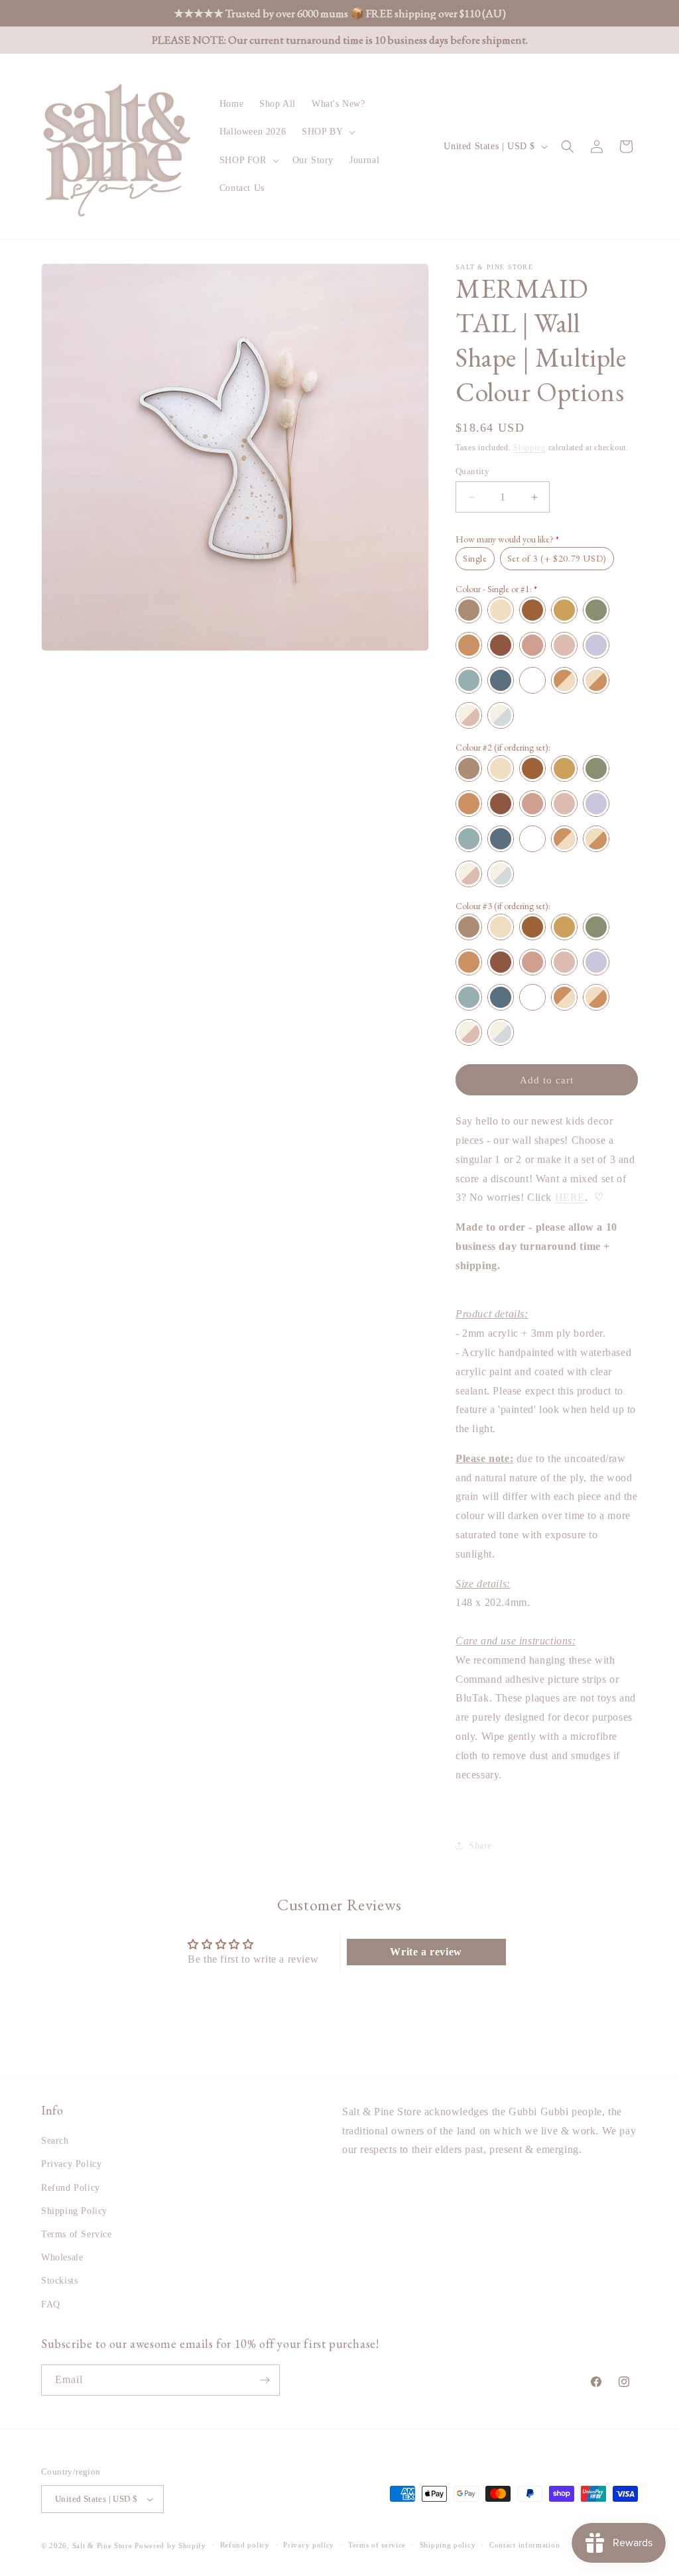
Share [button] (480, 1846)
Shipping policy (448, 2545)
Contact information (525, 2545)
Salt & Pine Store (102, 2545)
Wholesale (62, 2257)
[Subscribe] (265, 2380)
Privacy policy (309, 2545)
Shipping (529, 448)
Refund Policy (71, 2188)
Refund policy (245, 2545)
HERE (570, 1197)
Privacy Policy (71, 2164)
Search (55, 2141)
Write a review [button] (426, 1952)
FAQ (51, 2304)
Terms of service (377, 2545)
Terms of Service (77, 2234)
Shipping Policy (74, 2211)
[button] (327, 132)
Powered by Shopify (170, 2545)
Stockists (59, 2281)
